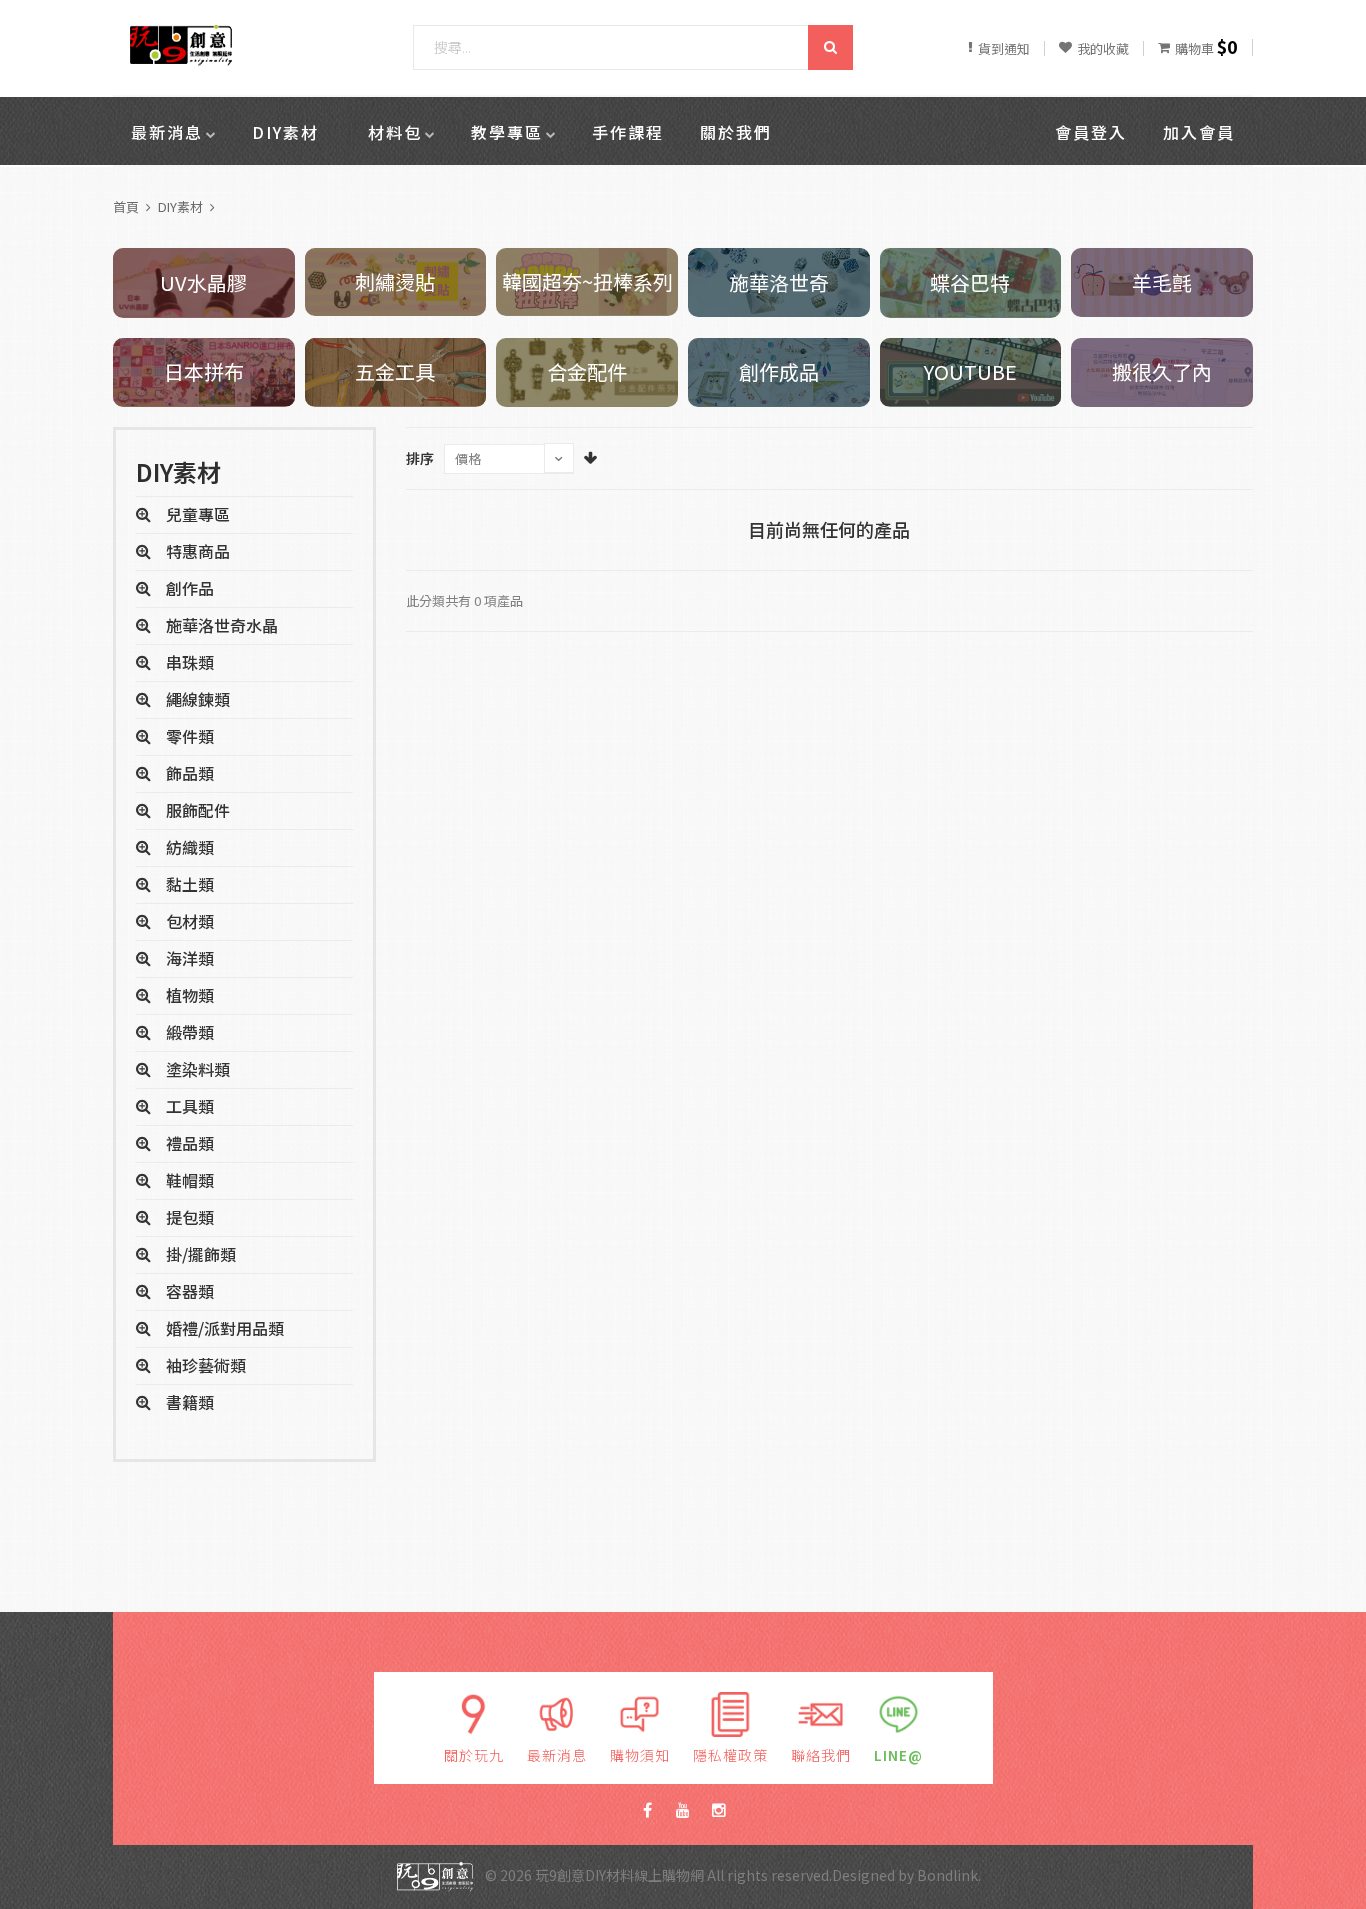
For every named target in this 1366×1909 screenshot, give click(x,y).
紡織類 (190, 847)
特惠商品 (198, 551)
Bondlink (947, 1875)
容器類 (190, 1291)
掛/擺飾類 (201, 1254)
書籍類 (190, 1402)
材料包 (395, 132)
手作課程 (628, 132)
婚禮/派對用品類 (225, 1328)
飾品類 (190, 773)
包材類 (190, 921)
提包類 (190, 1217)
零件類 (190, 736)
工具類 (190, 1106)
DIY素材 (285, 132)
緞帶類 (190, 1032)
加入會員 (1199, 132)
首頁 (126, 206)
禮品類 (190, 1143)
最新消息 (167, 132)
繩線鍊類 (198, 699)
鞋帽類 (190, 1180)
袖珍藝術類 (206, 1365)
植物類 (190, 995)
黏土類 (190, 884)
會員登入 (1091, 132)
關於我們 (736, 132)
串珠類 (190, 662)
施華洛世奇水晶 (222, 625)
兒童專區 (198, 514)
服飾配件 (198, 810)
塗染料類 (198, 1069)
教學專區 (507, 132)
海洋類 (190, 958)
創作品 (190, 588)
